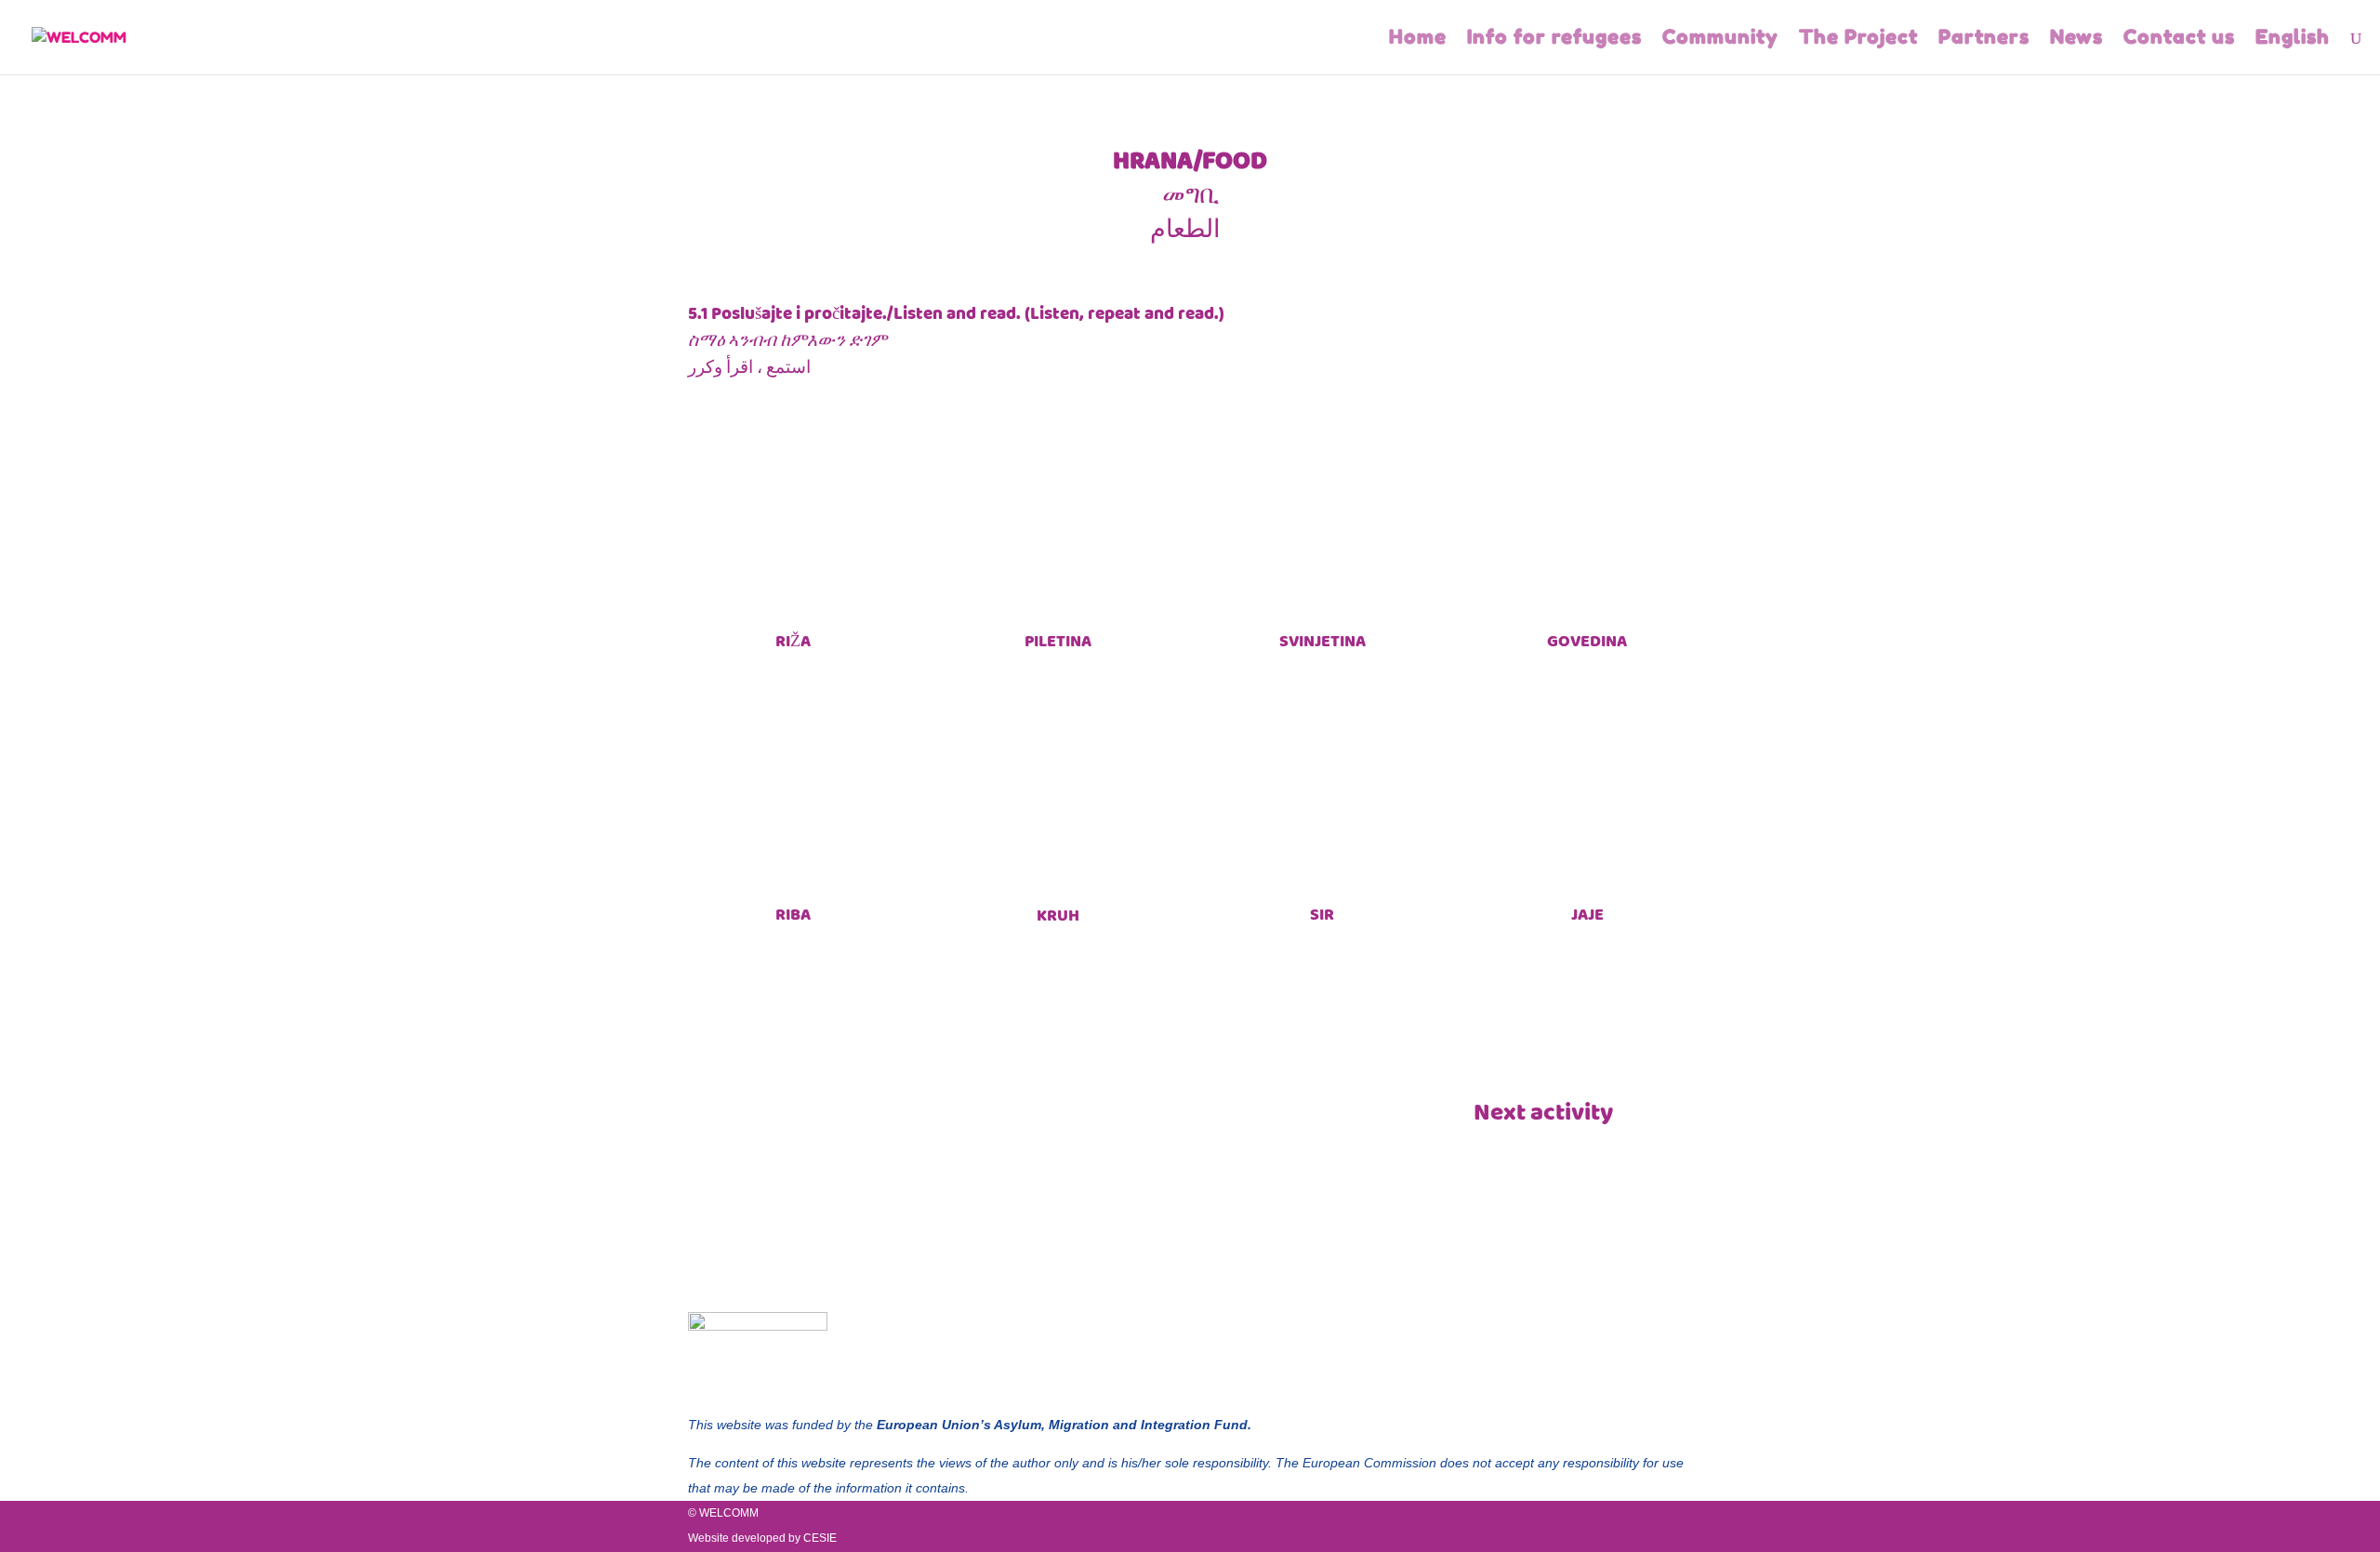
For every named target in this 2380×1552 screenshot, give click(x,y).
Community (1720, 40)
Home (1418, 40)
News (2076, 40)
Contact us (2179, 40)
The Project (1858, 40)
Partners (1984, 40)
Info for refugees (1554, 40)
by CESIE (813, 1538)
